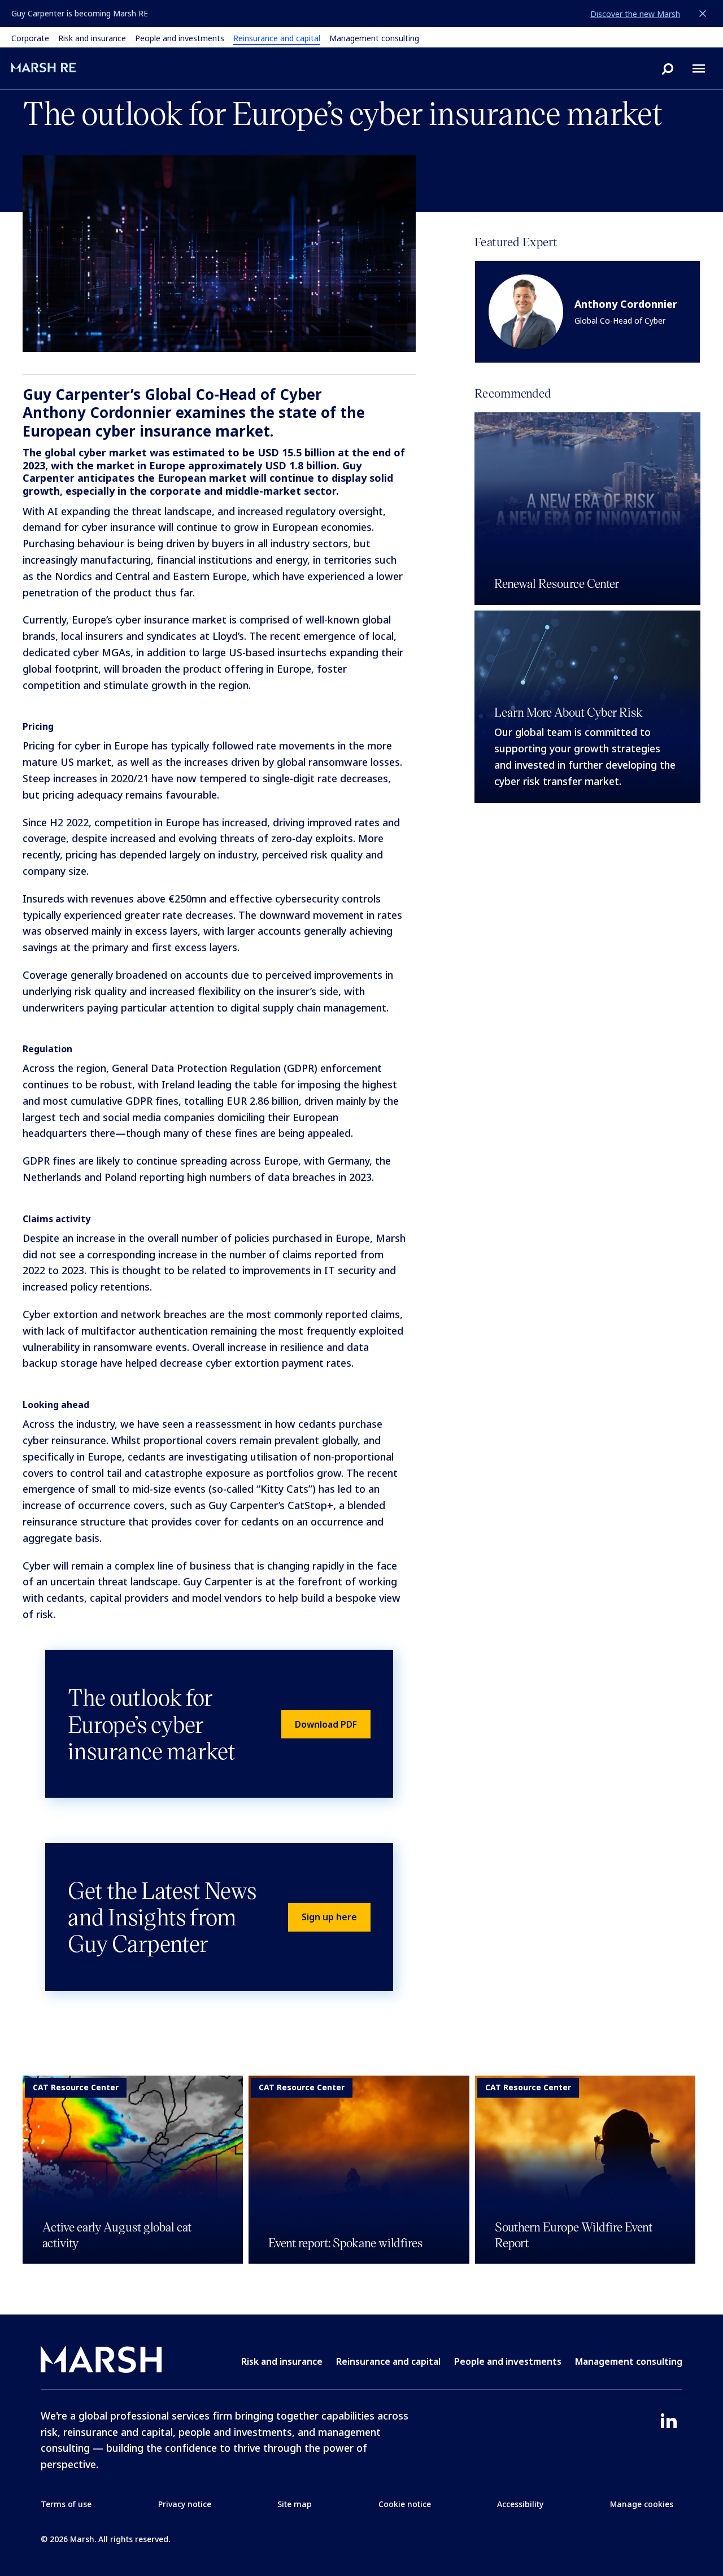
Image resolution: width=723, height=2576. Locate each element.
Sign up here (329, 1917)
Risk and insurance (92, 38)
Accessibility (520, 2504)
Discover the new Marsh (635, 14)
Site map (295, 2504)
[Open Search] (668, 68)
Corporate (30, 38)
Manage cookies (642, 2504)
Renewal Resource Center (557, 583)
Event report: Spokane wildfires (345, 2242)
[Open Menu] (699, 68)
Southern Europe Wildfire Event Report (574, 2234)
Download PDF (326, 1724)
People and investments (180, 38)
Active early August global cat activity (117, 2234)
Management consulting (374, 38)
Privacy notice (185, 2504)
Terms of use (66, 2504)
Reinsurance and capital (277, 38)
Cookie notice (405, 2504)
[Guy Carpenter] (60, 67)
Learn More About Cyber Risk (569, 712)
